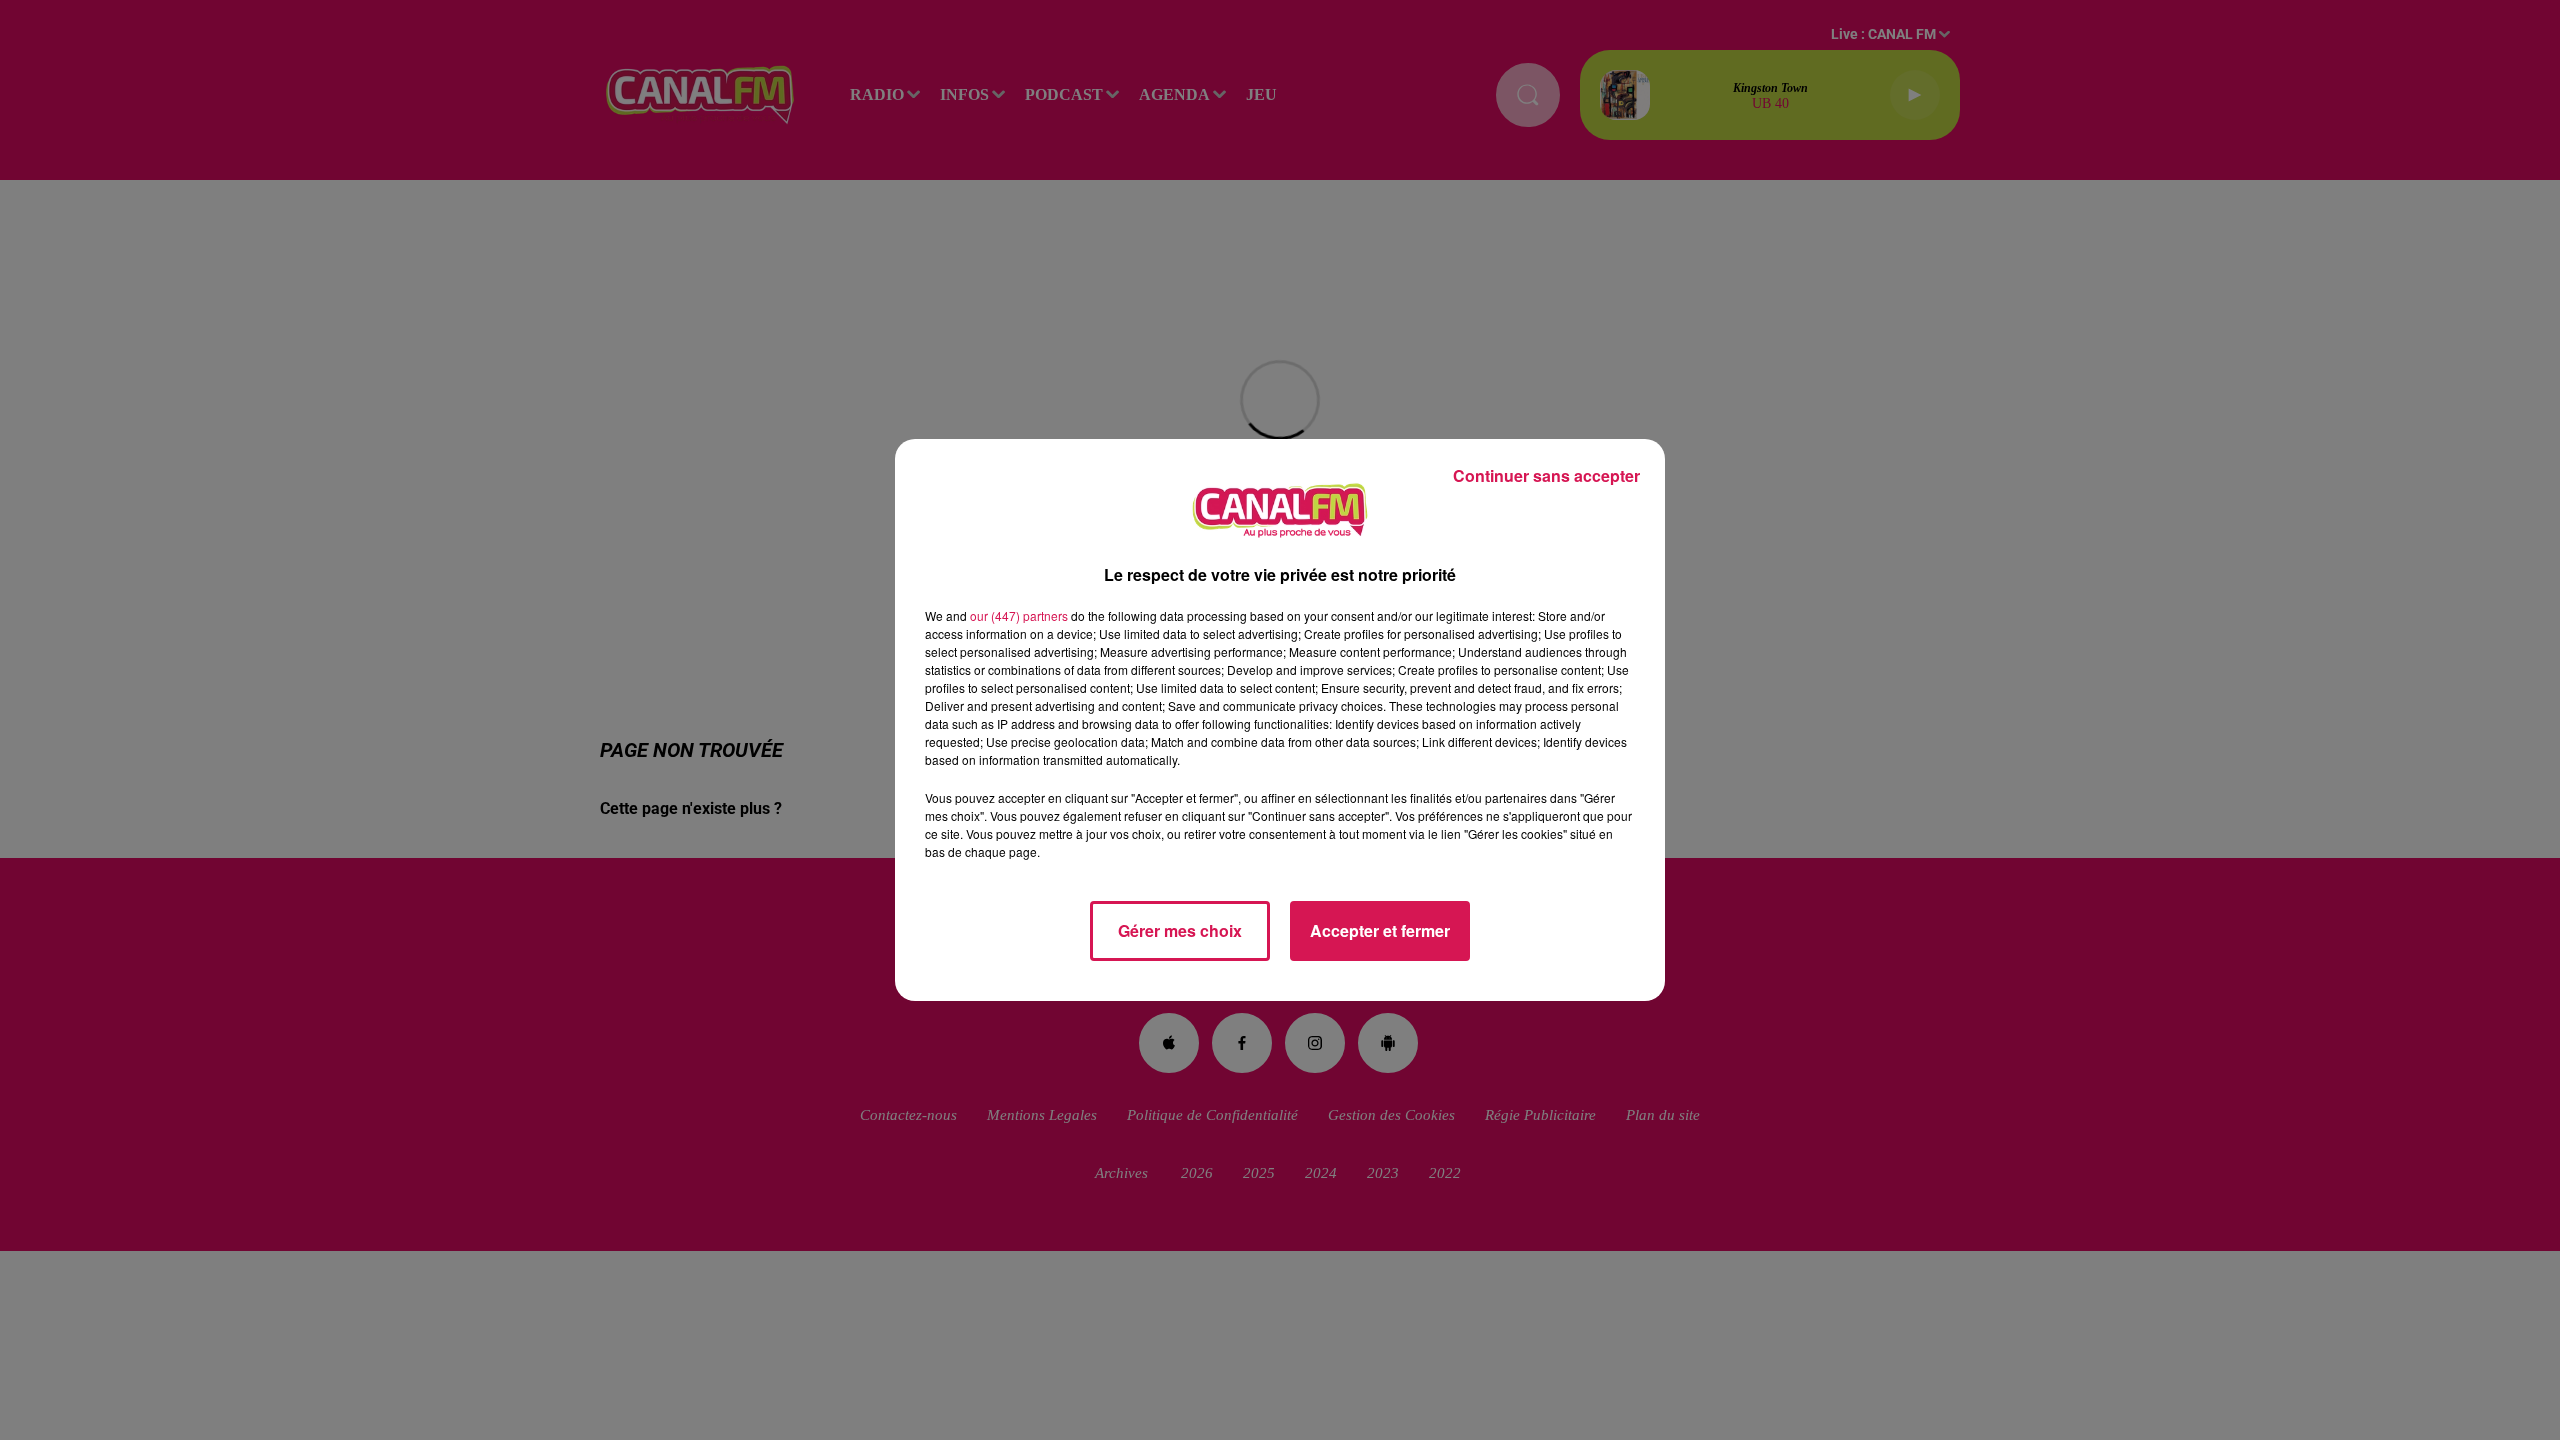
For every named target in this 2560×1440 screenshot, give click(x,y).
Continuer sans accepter (1546, 475)
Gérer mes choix (1180, 930)
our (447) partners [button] (1019, 615)
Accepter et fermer (1380, 930)
